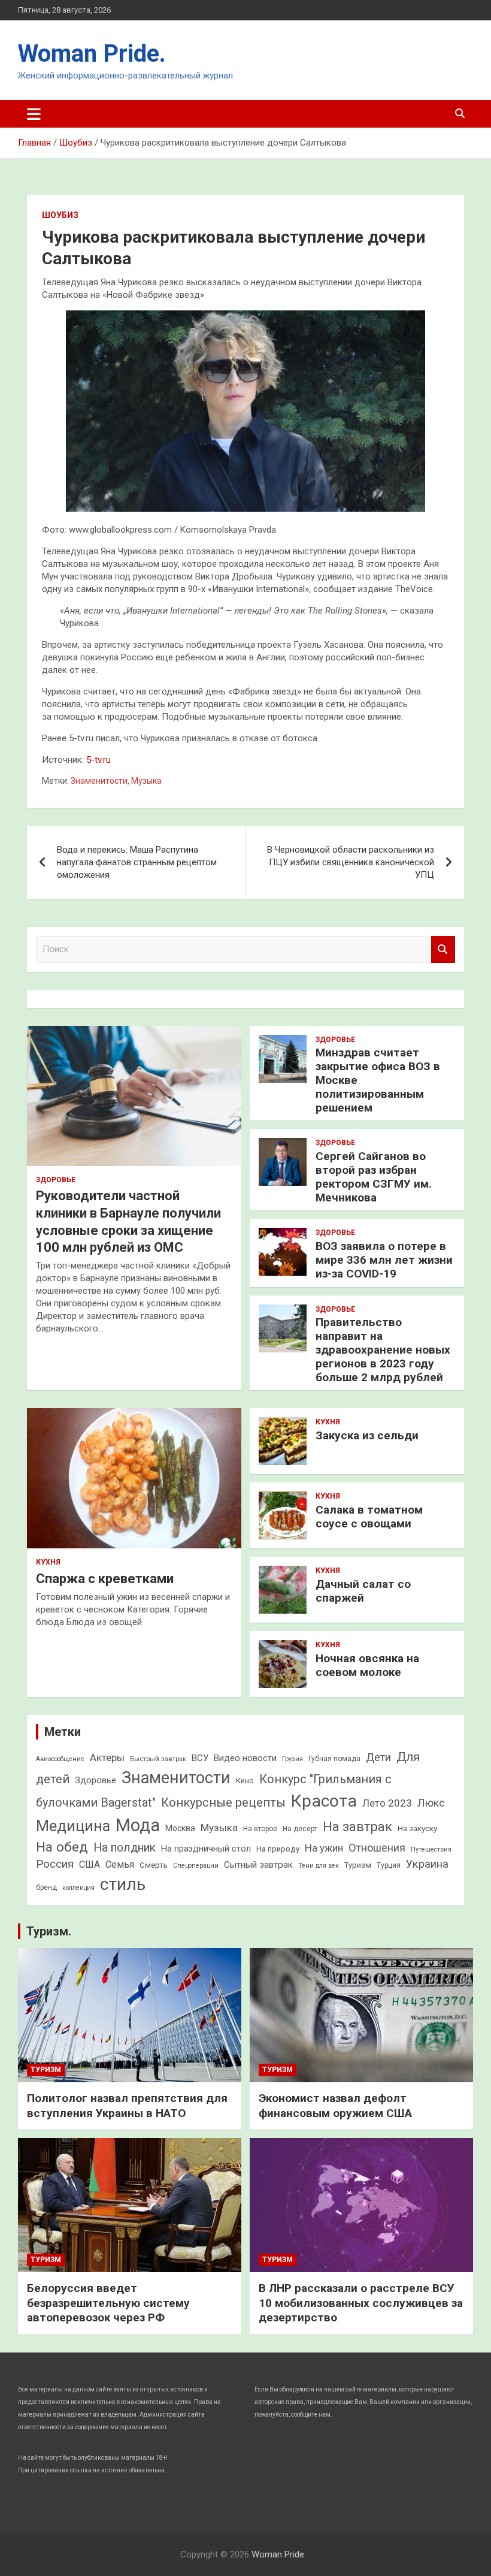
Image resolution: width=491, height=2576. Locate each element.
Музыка (146, 781)
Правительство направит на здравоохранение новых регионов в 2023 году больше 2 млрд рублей (383, 1349)
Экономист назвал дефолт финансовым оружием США (335, 2106)
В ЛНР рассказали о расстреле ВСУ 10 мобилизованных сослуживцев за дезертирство (361, 2303)
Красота (324, 1801)
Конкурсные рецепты (223, 1802)
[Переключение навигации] (34, 114)
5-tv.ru (98, 760)
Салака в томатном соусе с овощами (369, 1517)
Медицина (73, 1826)
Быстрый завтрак (158, 1759)
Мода (138, 1825)
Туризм (358, 1865)
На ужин (324, 1848)
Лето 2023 (387, 1803)
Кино (245, 1781)
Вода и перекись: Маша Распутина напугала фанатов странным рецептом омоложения (137, 862)
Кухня (48, 1562)
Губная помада (334, 1759)
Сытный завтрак (258, 1865)
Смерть (154, 1865)
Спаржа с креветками (105, 1579)
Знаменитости (99, 781)
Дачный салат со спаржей (363, 1591)
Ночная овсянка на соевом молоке (367, 1665)
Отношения (377, 1848)
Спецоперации (196, 1866)
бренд (46, 1888)
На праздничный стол (206, 1849)
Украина (427, 1864)
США (90, 1864)
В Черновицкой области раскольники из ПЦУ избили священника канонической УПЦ (351, 862)
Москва (180, 1828)
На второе (260, 1829)
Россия (55, 1864)
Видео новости (245, 1758)
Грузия (293, 1759)
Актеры (107, 1757)
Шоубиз (60, 215)
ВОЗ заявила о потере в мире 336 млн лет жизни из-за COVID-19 (384, 1260)
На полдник (125, 1848)
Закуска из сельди (367, 1435)
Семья (120, 1864)
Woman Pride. (92, 54)
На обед (62, 1847)
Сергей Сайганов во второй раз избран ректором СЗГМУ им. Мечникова (374, 1177)
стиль (123, 1884)
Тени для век (319, 1866)
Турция (389, 1865)
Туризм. (49, 1931)
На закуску (417, 1828)
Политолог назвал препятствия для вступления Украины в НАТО (127, 2106)
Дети (378, 1757)
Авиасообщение (60, 1759)
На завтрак (357, 1827)
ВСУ (200, 1758)
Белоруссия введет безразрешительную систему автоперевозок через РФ (108, 2303)
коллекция (78, 1888)
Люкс (431, 1803)
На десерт (300, 1829)
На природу (278, 1849)
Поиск (443, 949)
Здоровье (56, 1180)
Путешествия (431, 1849)
